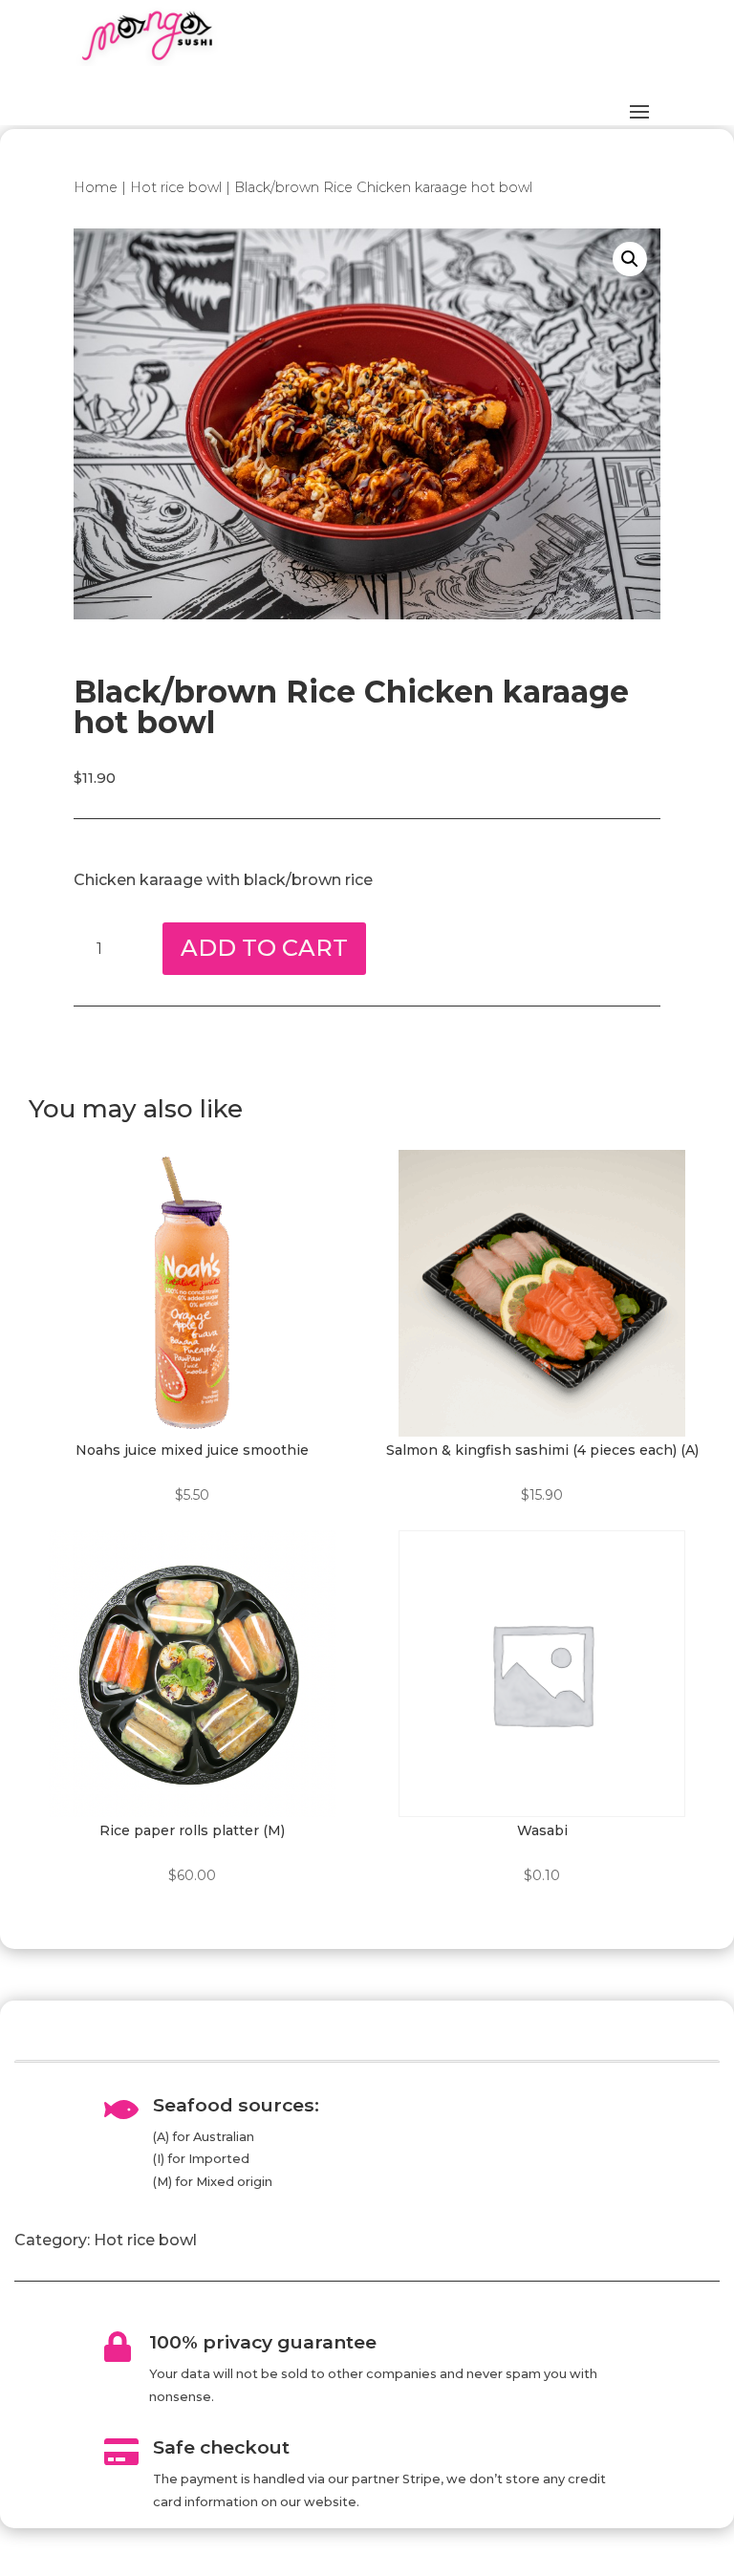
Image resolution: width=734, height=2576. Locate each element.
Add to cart (264, 948)
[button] (630, 259)
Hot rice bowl (176, 187)
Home (96, 187)
